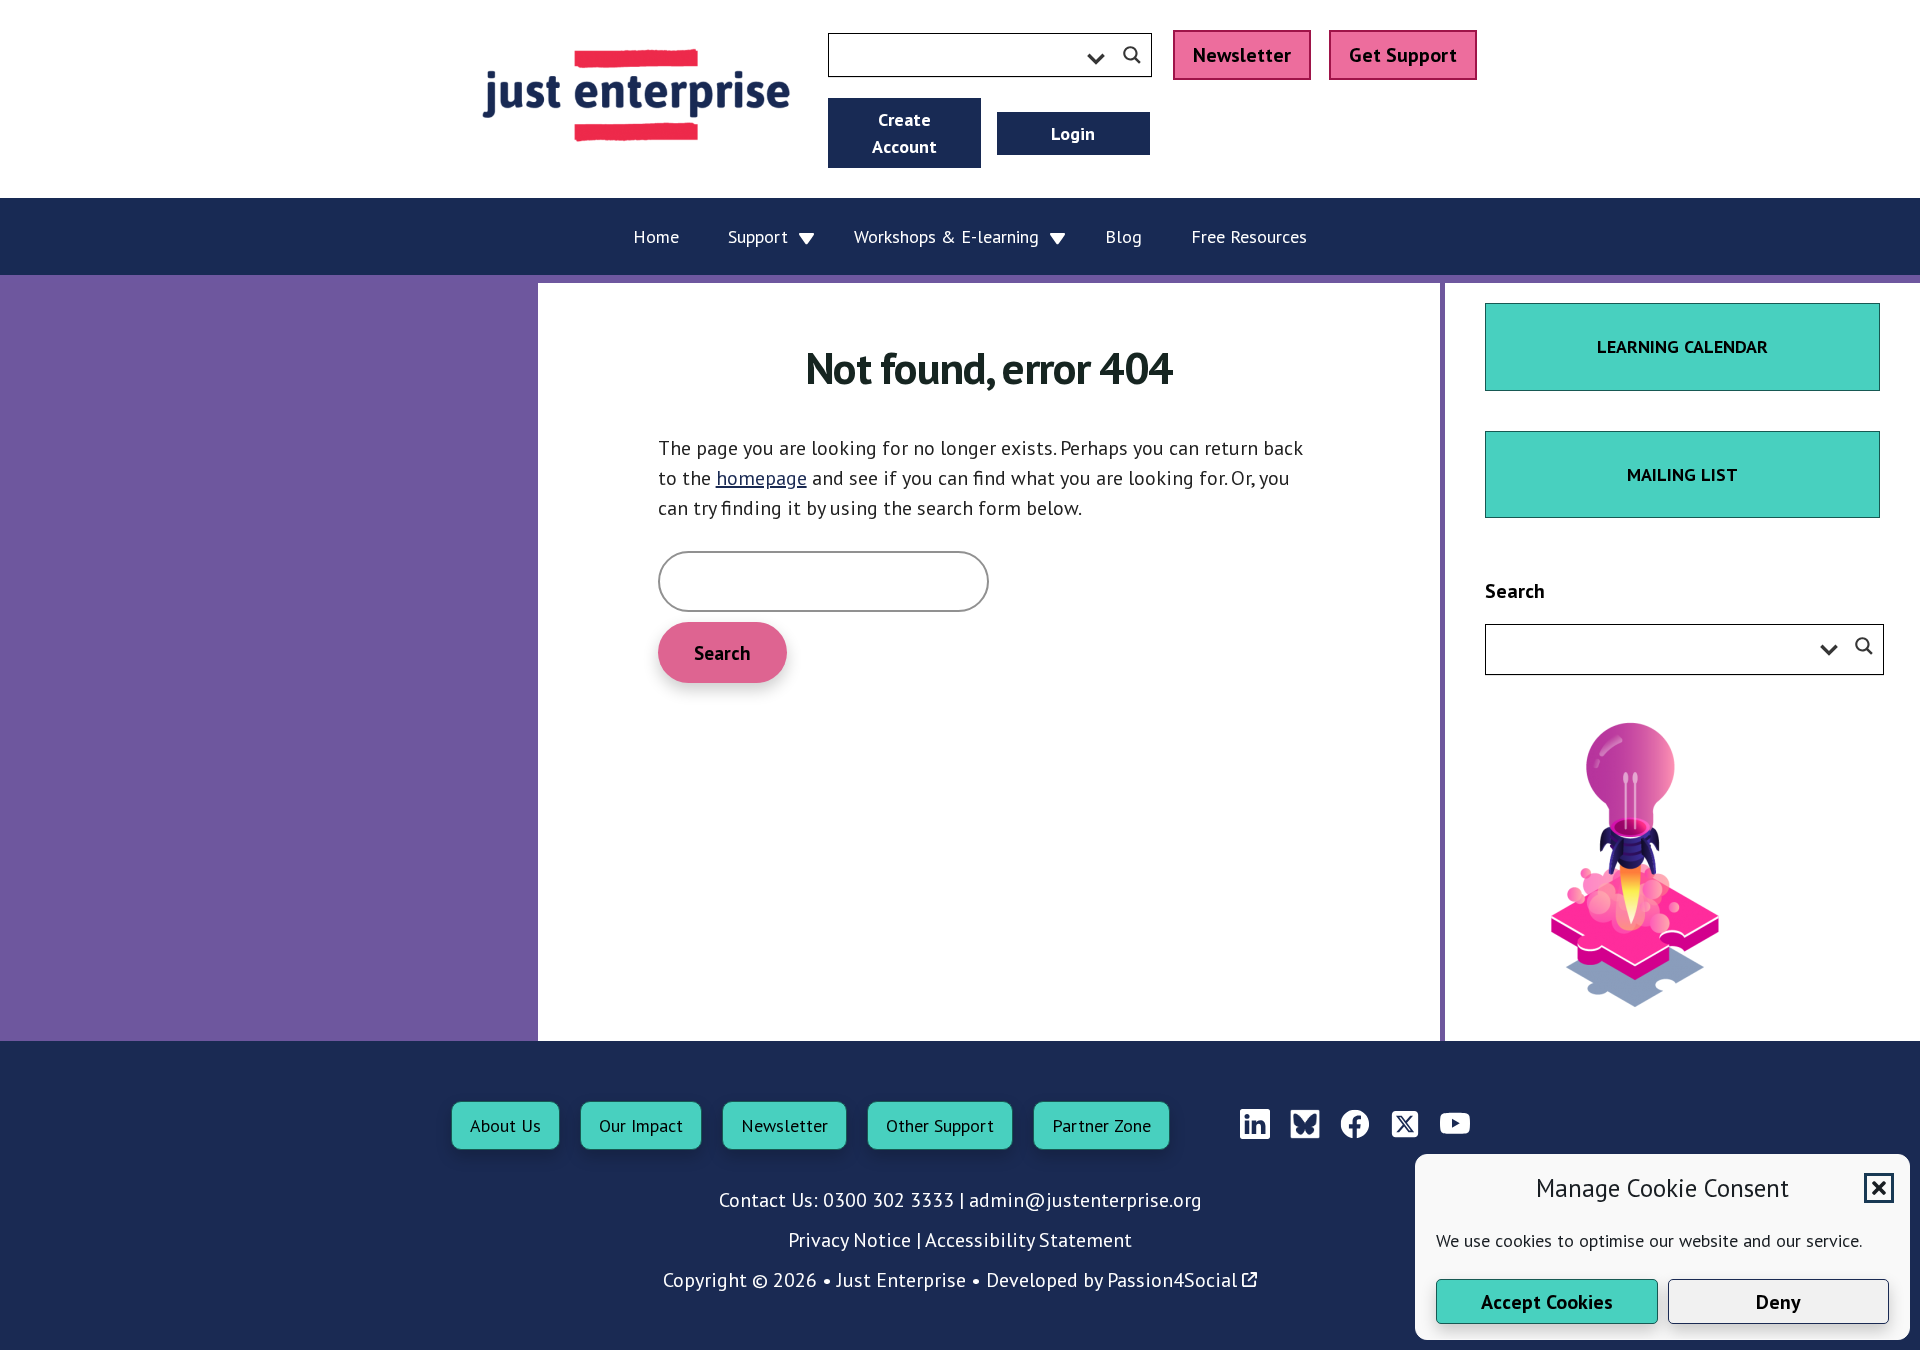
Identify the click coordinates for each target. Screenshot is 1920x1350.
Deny (1778, 1302)
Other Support (940, 1125)
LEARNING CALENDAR (1682, 346)
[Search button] (1864, 646)
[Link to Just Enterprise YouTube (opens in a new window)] (1455, 1125)
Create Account (904, 133)
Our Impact (641, 1125)
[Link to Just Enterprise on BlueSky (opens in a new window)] (1305, 1125)
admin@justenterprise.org (1085, 1200)
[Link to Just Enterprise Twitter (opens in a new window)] (1405, 1125)
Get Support (1403, 55)
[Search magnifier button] (1132, 55)
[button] (1879, 1188)
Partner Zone (1101, 1125)
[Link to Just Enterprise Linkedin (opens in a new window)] (1255, 1125)
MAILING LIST (1682, 474)
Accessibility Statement (1028, 1240)
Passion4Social (1172, 1280)
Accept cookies (1547, 1302)
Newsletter (1242, 55)
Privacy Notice (849, 1240)
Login (1073, 133)
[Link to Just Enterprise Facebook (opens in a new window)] (1355, 1125)
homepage (761, 478)
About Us (505, 1125)
